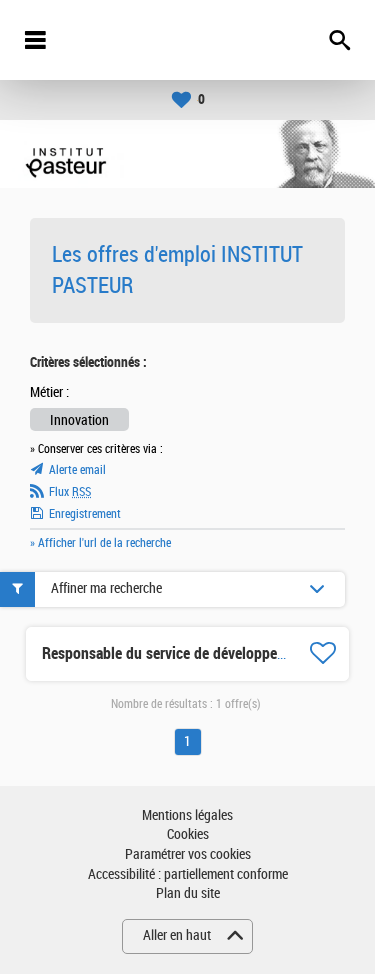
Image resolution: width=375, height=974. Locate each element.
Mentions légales (187, 815)
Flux (70, 492)
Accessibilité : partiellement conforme (188, 874)
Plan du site (188, 893)
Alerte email (77, 470)
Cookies (188, 834)
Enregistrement (85, 514)
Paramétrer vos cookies (188, 854)
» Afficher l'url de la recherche (100, 543)
